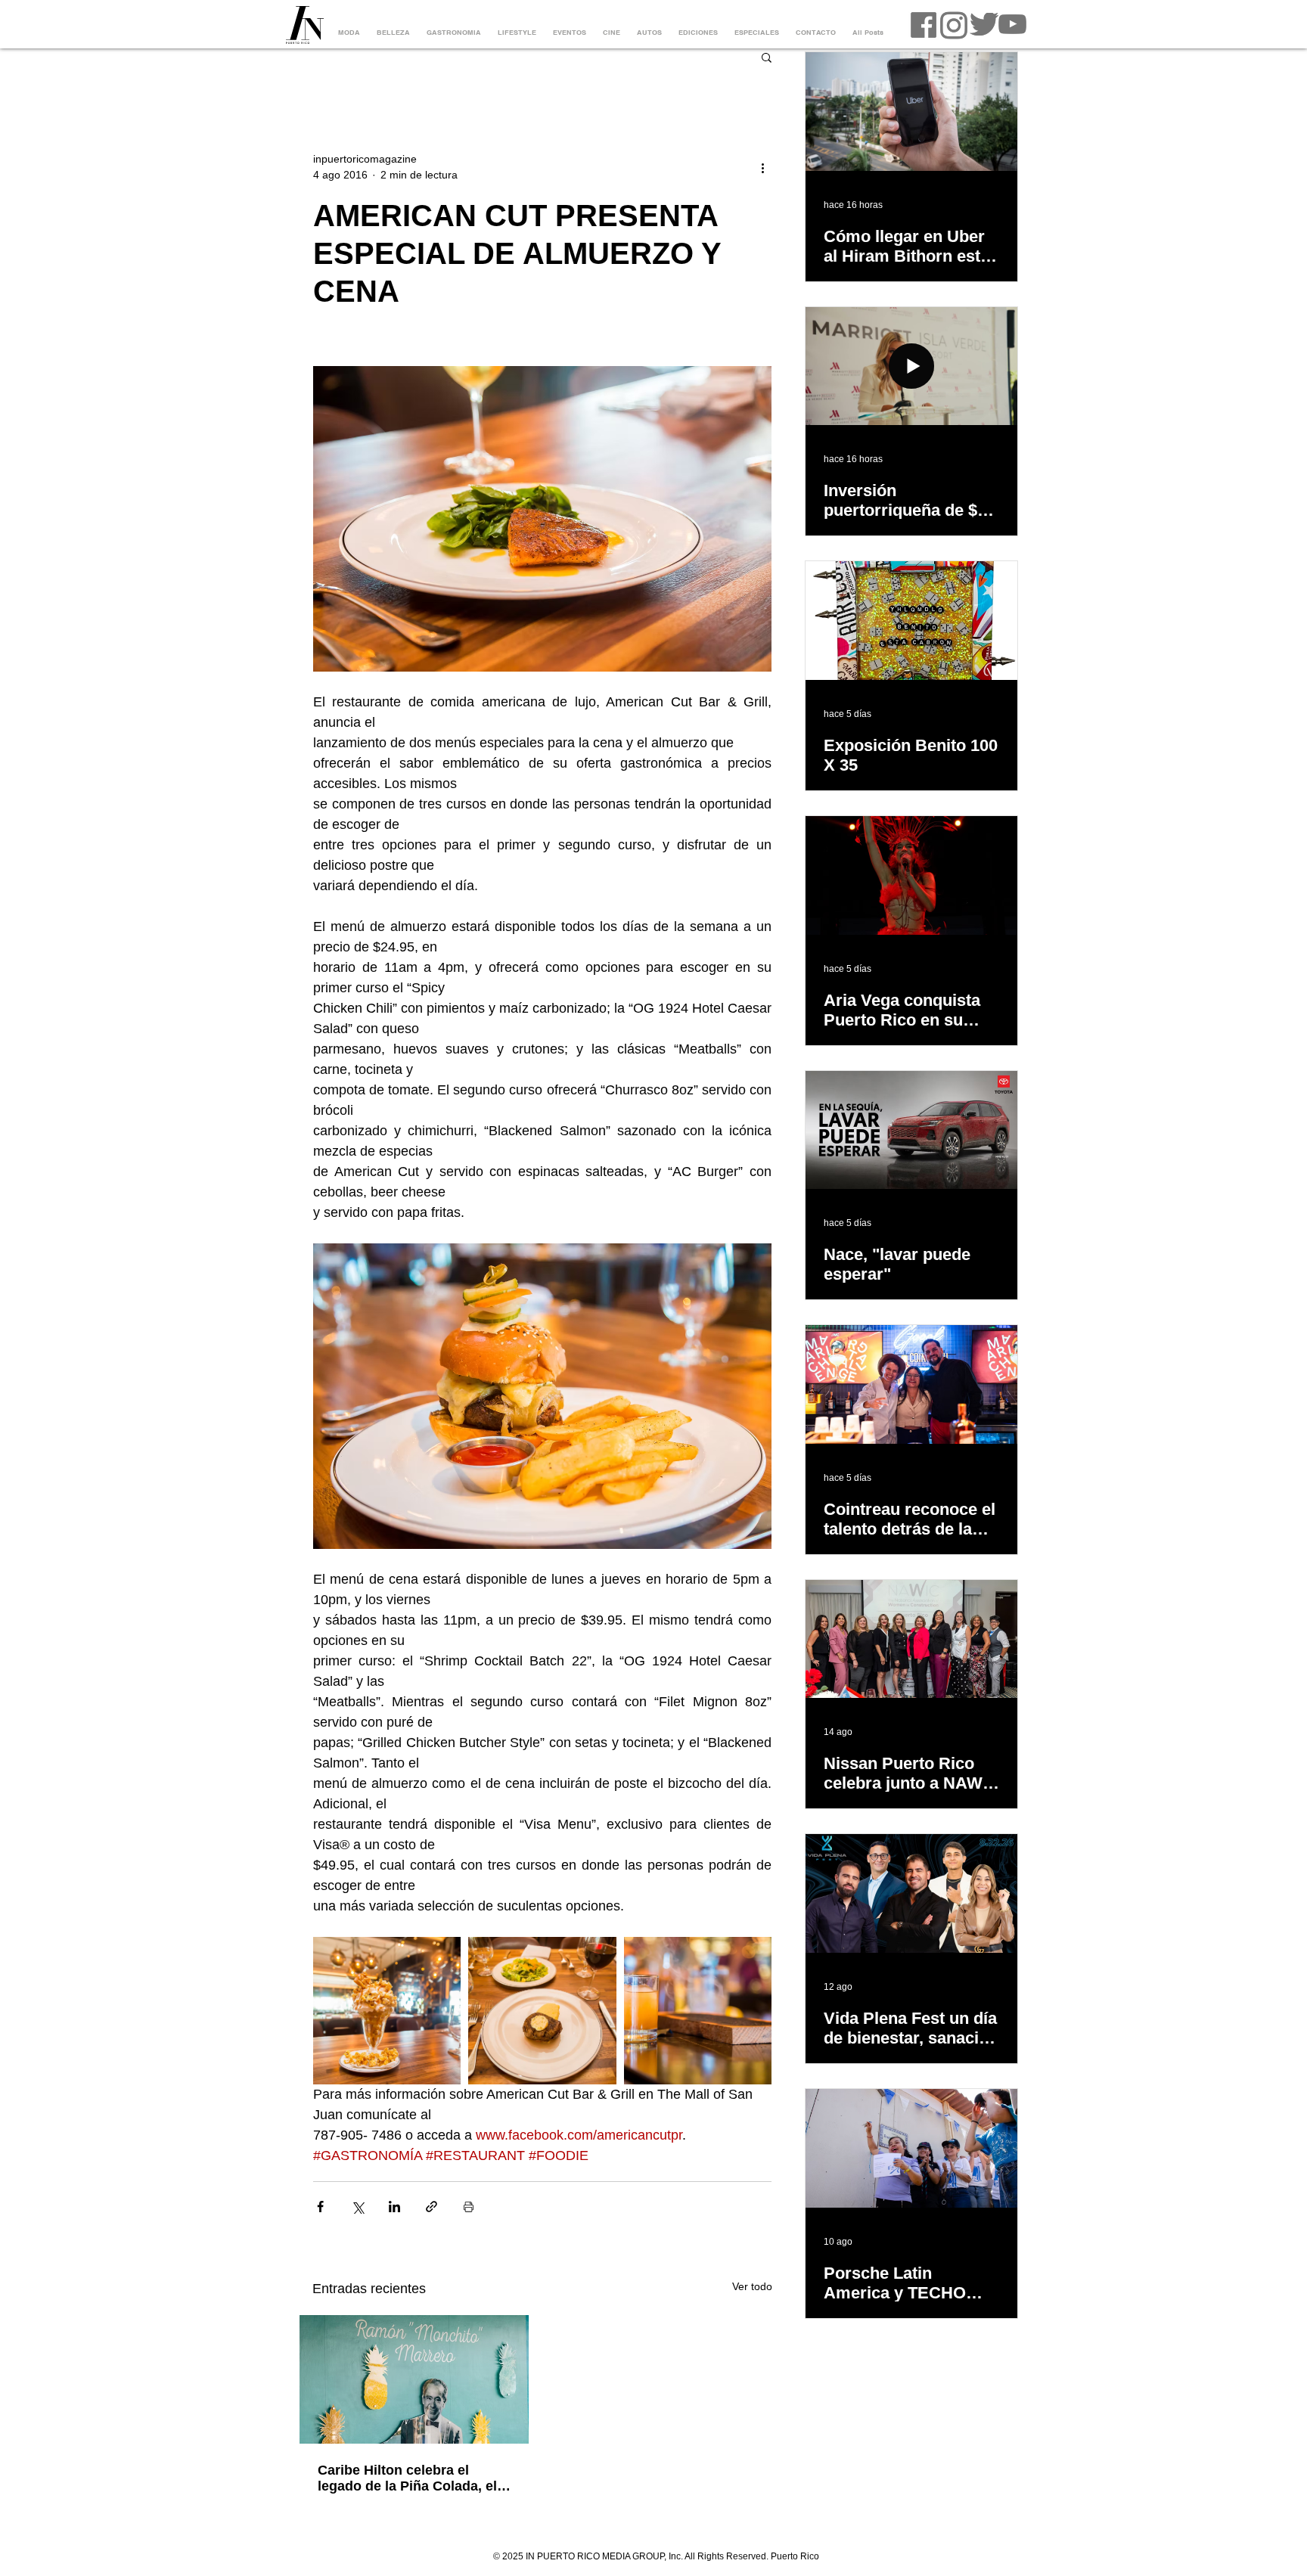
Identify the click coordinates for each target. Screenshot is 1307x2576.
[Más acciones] (762, 167)
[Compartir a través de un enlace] (432, 2207)
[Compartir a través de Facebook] (320, 2207)
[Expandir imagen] (387, 2011)
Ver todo (752, 2286)
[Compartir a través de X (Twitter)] (357, 2207)
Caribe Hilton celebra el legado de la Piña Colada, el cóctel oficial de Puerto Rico (409, 2478)
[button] (767, 57)
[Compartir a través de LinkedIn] (394, 2207)
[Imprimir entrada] (469, 2207)
